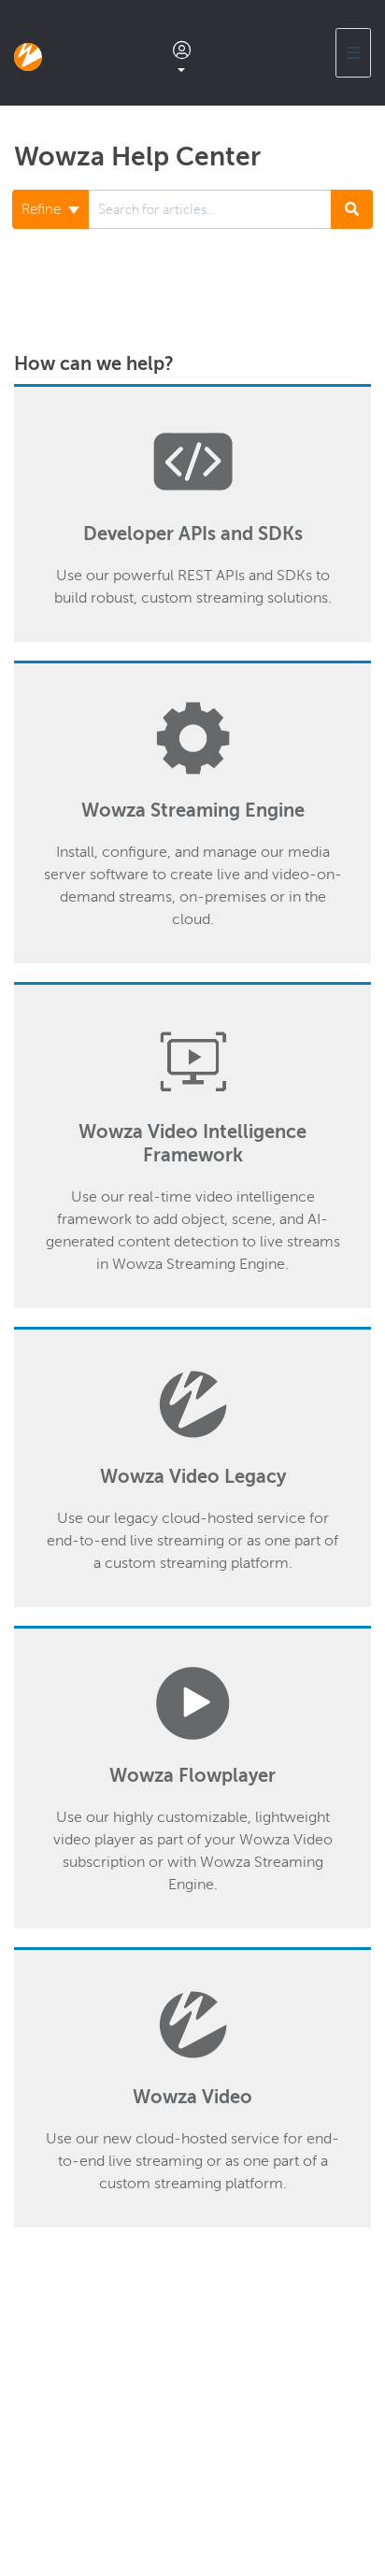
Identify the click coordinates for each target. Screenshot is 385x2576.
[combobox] (209, 209)
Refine (43, 209)
